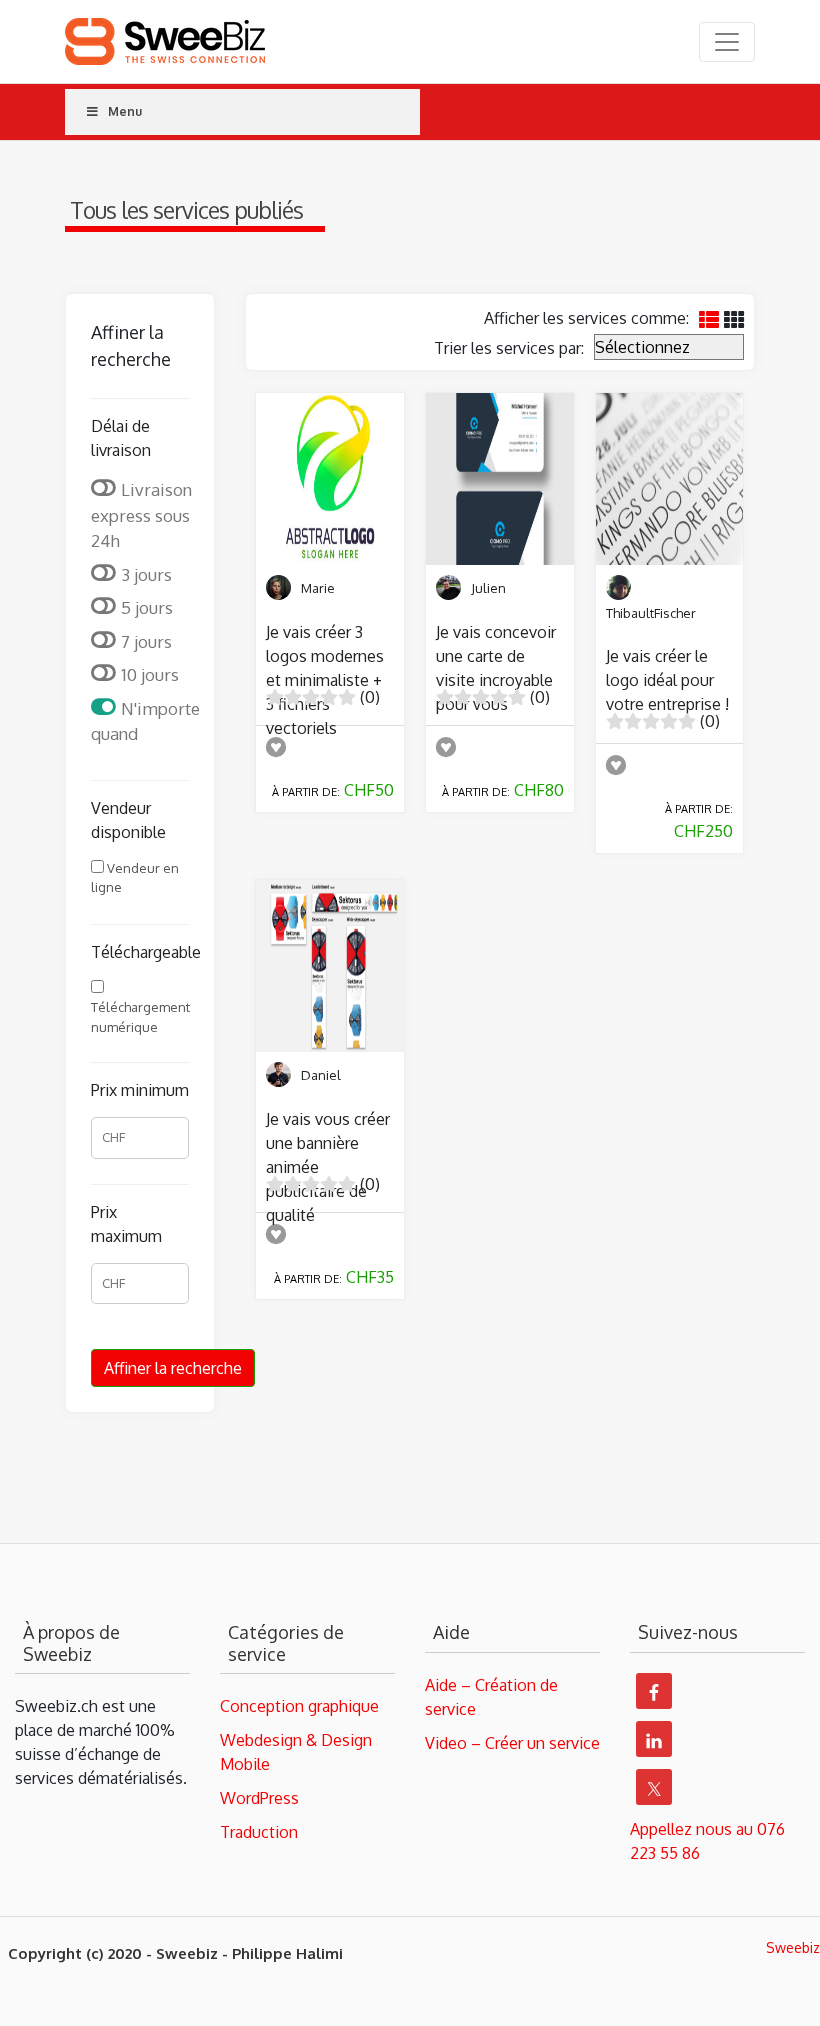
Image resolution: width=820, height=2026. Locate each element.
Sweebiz (793, 1947)
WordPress (259, 1798)
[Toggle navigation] (727, 42)
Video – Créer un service (512, 1743)
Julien (488, 588)
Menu (125, 111)
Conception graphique (299, 1706)
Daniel (321, 1075)
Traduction (259, 1832)
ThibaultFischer (651, 613)
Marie (318, 588)
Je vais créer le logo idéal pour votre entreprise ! (667, 680)
